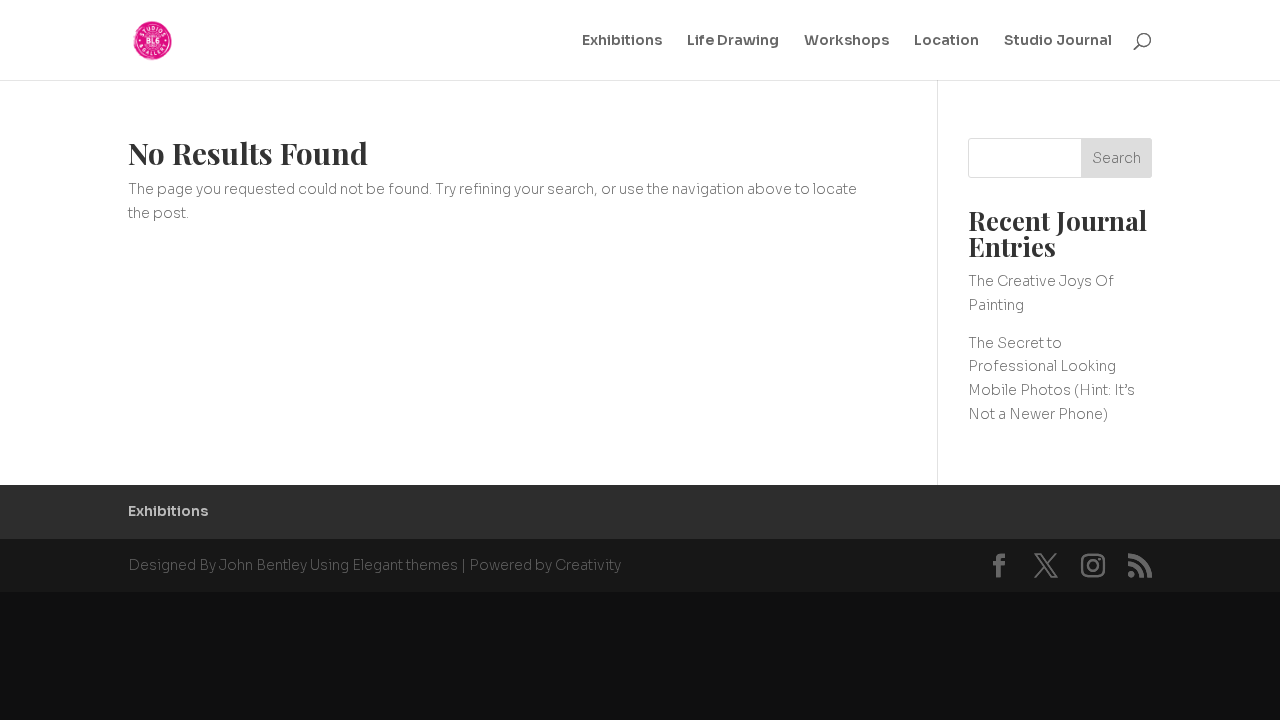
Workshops (846, 41)
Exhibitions (622, 41)
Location (946, 41)
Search (1116, 158)
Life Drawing (733, 41)
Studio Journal (1058, 41)
